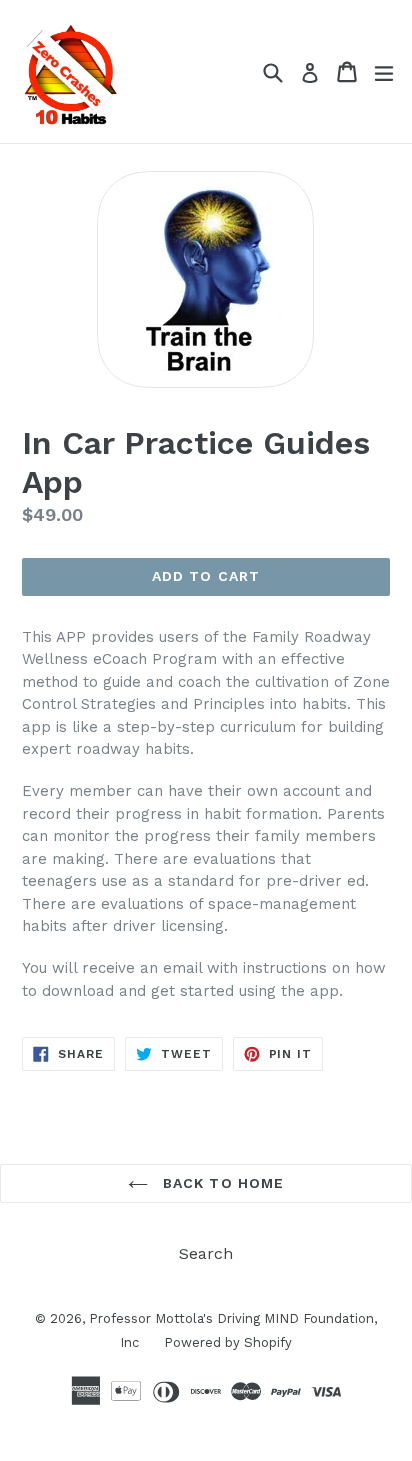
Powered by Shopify (228, 1342)
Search (206, 1253)
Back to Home (221, 1183)
